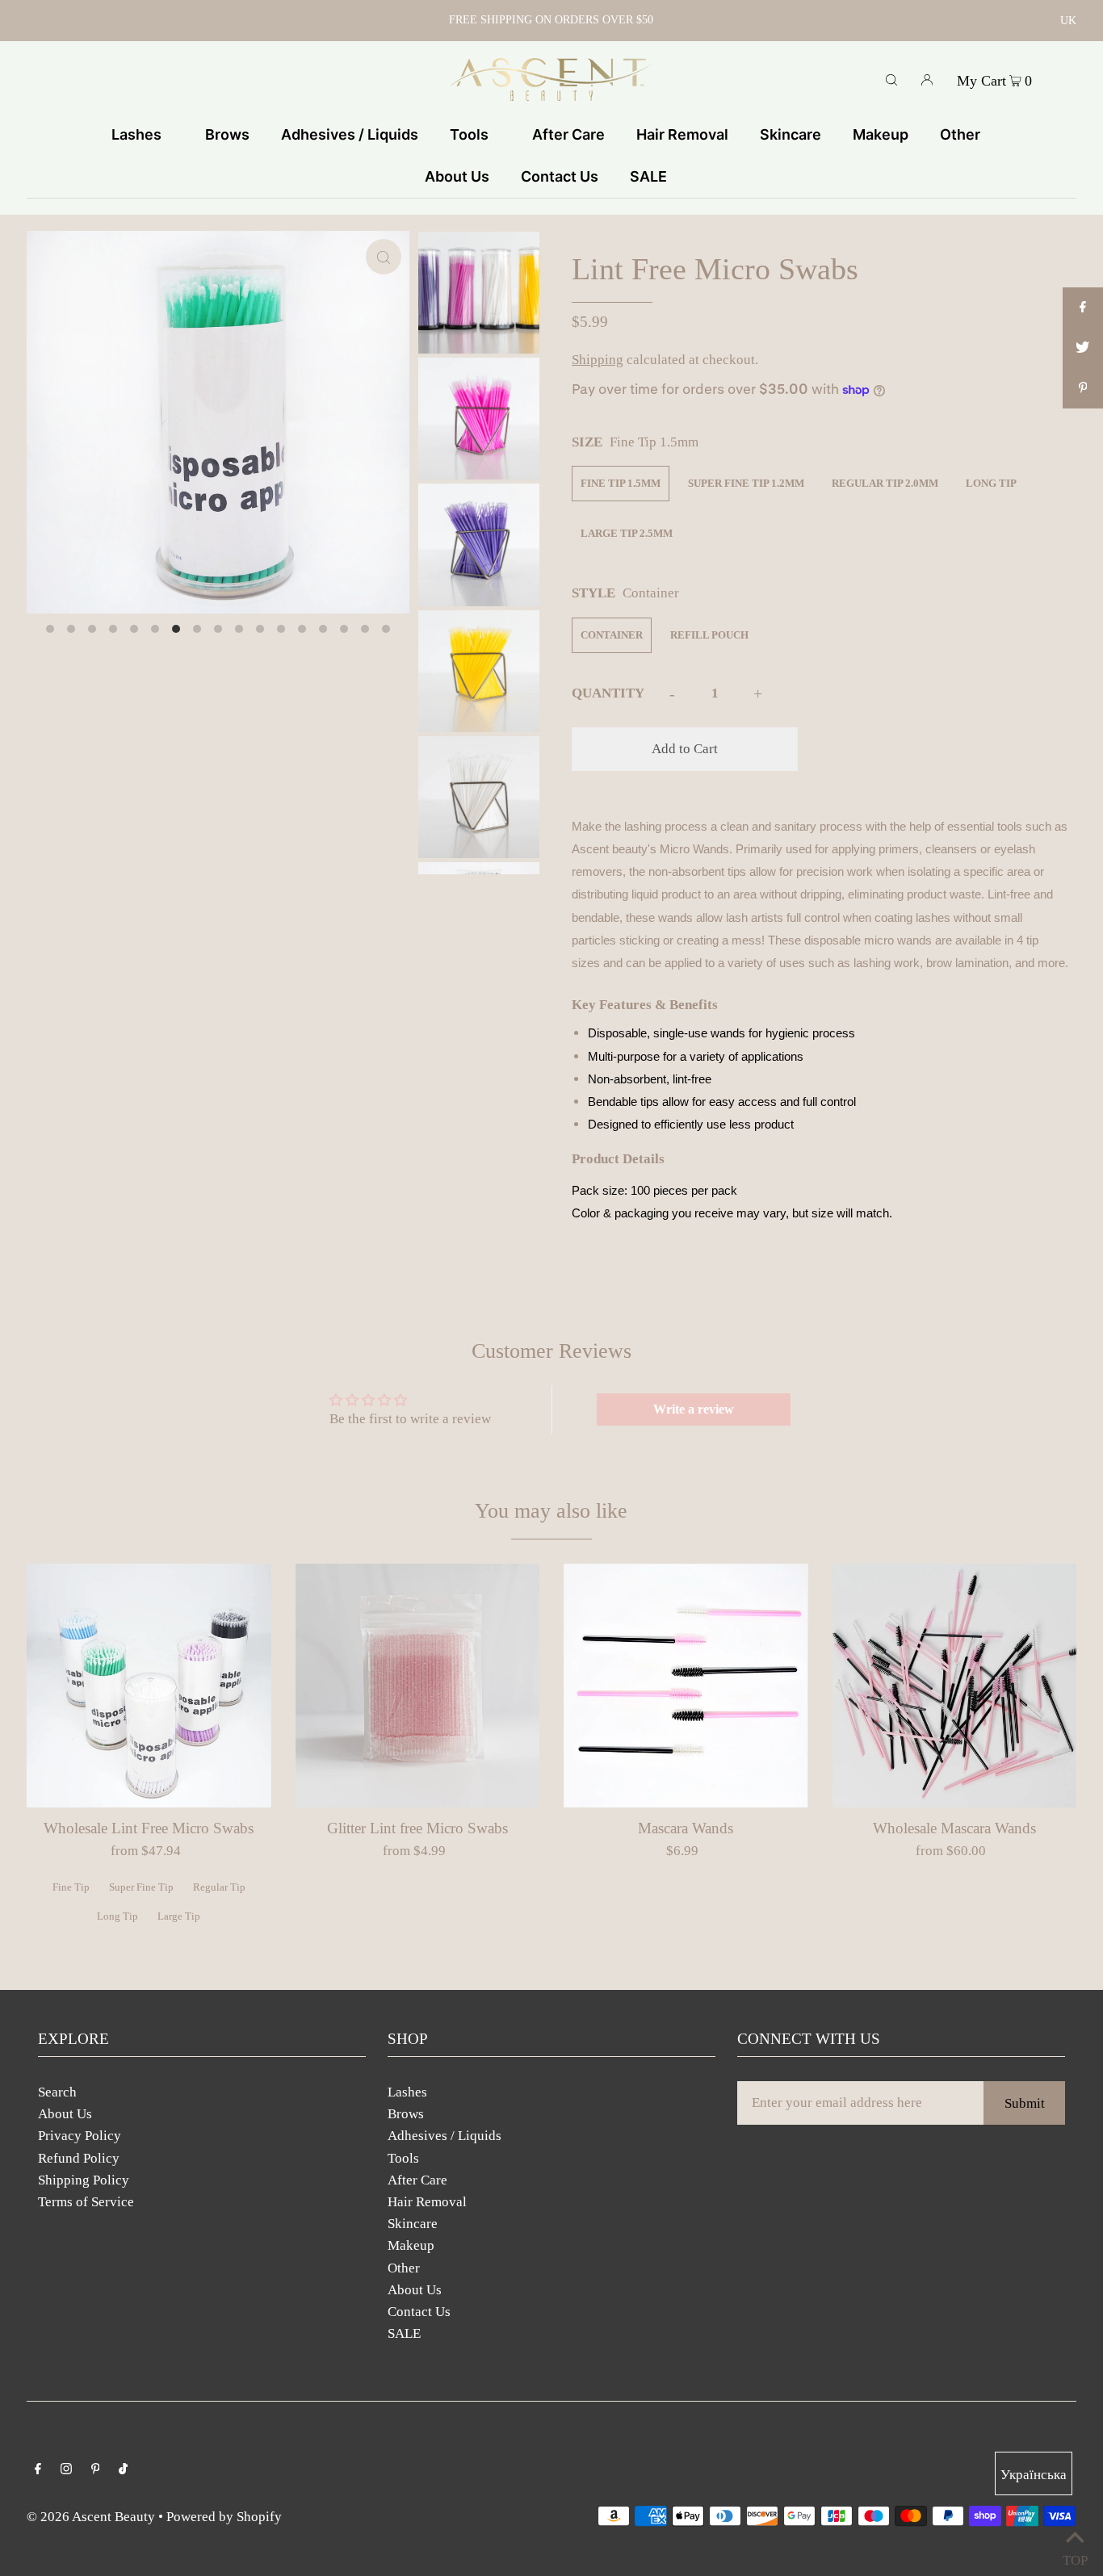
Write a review (694, 1409)
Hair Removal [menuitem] (682, 134)
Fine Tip (71, 1887)
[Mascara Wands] (686, 1686)
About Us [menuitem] (457, 176)
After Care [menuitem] (568, 134)
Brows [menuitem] (227, 134)
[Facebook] (38, 2470)
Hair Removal (427, 2202)
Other (404, 2268)
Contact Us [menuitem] (560, 176)
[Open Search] (891, 79)
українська (1034, 2475)
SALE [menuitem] (648, 176)
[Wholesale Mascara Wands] (955, 1686)
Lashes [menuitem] (136, 134)
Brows (406, 2114)
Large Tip (179, 1916)
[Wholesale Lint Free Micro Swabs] (149, 1686)
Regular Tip (219, 1887)
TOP (1075, 2556)
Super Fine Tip (141, 1887)
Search (57, 2092)
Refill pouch (709, 635)
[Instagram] (66, 2470)
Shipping (598, 360)
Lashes (407, 2092)
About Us (65, 2114)
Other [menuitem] (960, 134)
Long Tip (991, 483)
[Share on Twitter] (1083, 348)
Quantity (608, 693)
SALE (404, 2333)
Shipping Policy (84, 2180)
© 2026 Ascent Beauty (91, 2517)
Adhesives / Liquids (445, 2136)
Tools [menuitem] (469, 134)
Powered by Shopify (224, 2517)
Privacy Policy (80, 2136)
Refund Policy (79, 2158)
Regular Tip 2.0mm (885, 483)
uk (1068, 21)
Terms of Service (86, 2202)
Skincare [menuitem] (791, 134)
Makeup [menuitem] (881, 134)
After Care (417, 2180)
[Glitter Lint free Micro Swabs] (418, 1686)
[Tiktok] (123, 2470)
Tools (403, 2158)
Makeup (411, 2245)
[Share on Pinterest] (1083, 388)
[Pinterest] (96, 2470)
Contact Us (419, 2312)
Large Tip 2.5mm (627, 533)
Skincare (413, 2224)
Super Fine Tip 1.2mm (746, 483)
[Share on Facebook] (1083, 308)
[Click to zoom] (384, 257)
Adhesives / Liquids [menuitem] (350, 134)
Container (612, 635)
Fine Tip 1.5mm (621, 483)
